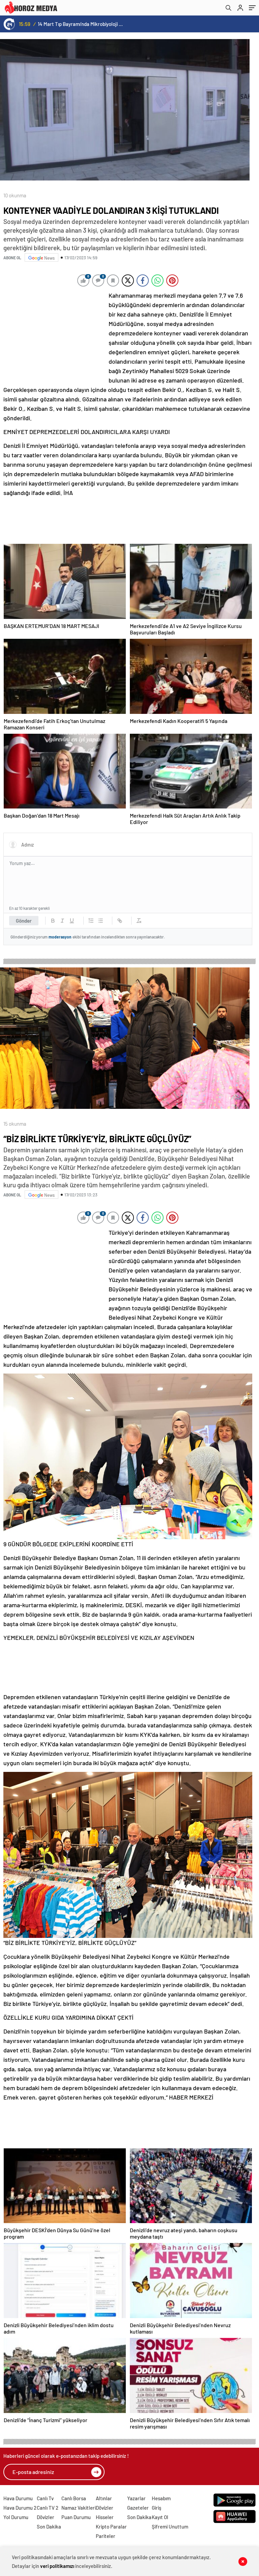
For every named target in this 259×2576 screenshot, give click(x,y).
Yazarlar (136, 2498)
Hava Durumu (18, 2498)
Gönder (24, 921)
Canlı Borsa (74, 2498)
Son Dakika (49, 2527)
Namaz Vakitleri (79, 2508)
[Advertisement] (54, 335)
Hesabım (161, 2498)
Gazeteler (138, 2508)
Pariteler (106, 2536)
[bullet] (100, 921)
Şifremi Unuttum (170, 2527)
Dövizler (46, 2517)
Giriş (156, 2508)
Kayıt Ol (160, 2517)
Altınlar (104, 2498)
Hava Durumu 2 (20, 2508)
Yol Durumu (16, 2517)
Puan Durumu (76, 2517)
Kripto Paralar (111, 2527)
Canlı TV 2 (48, 2508)
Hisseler (105, 2517)
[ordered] (91, 921)
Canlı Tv (45, 2498)
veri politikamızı (57, 2566)
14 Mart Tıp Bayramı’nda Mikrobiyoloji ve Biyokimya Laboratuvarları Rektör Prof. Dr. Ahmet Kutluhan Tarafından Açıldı (81, 24)
